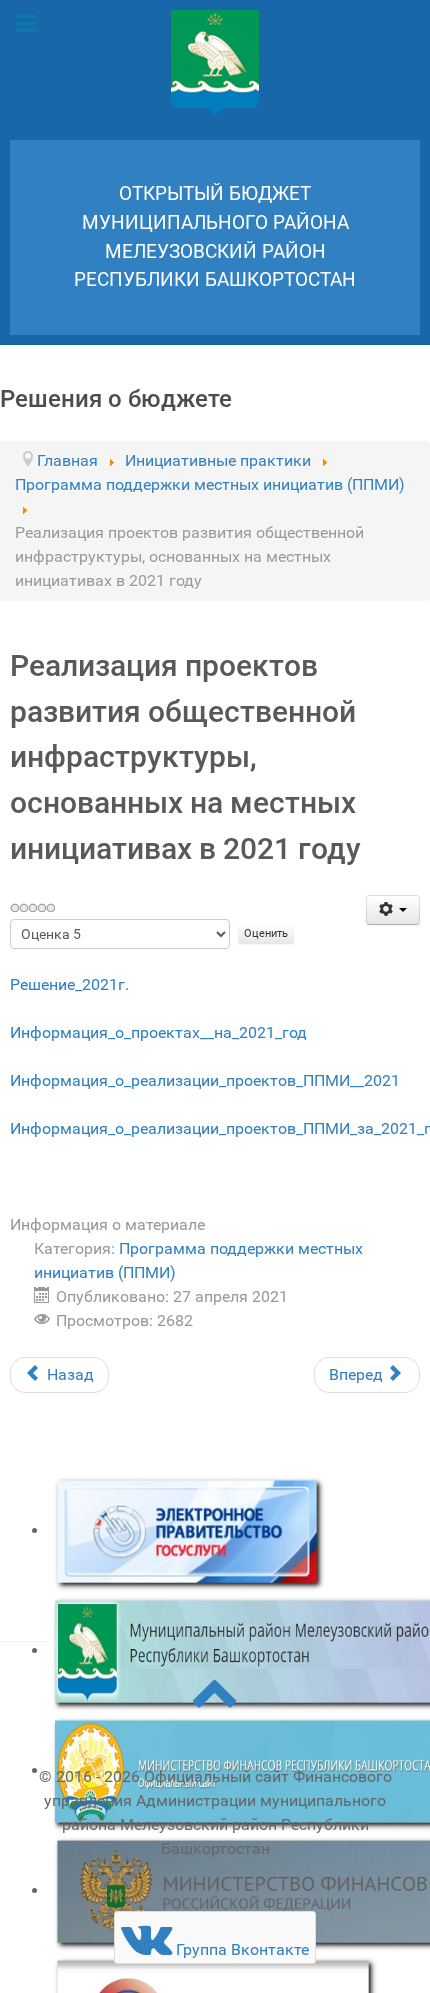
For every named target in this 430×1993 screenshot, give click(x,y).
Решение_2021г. (69, 984)
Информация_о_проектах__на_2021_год (158, 1032)
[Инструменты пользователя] (393, 910)
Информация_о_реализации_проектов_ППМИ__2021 (205, 1080)
